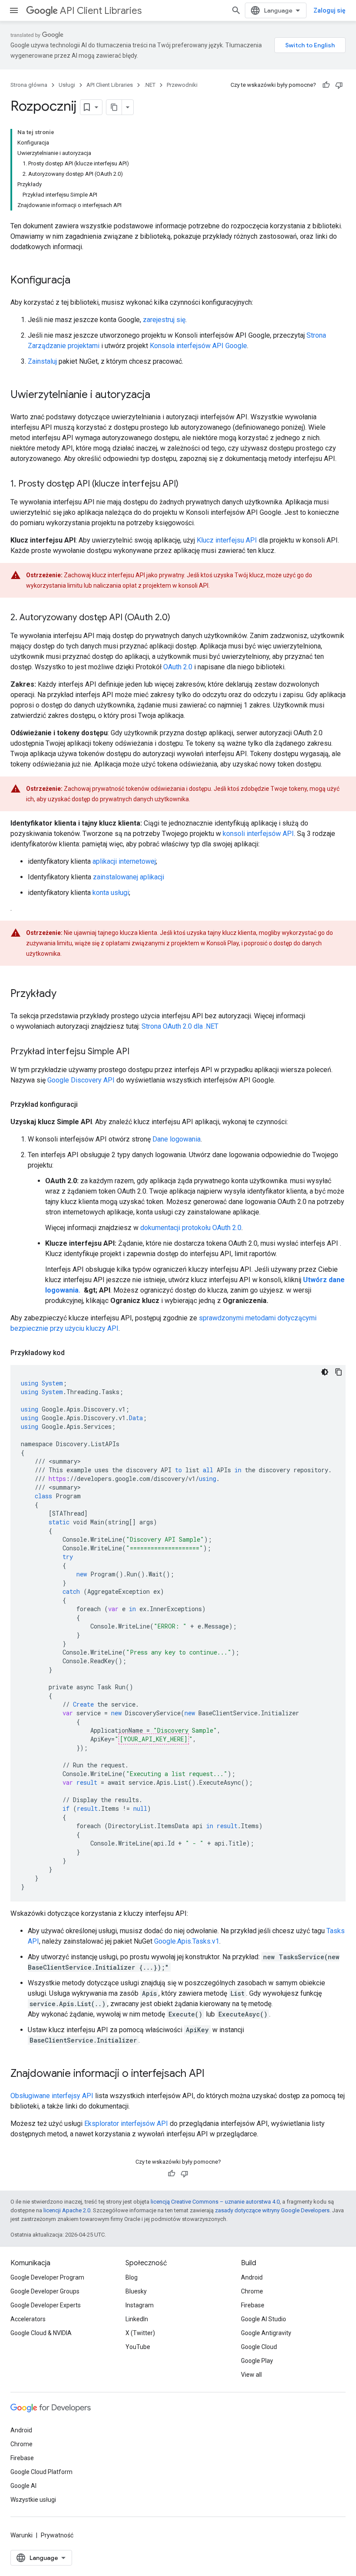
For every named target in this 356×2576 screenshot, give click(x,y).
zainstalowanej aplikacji (129, 877)
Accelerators (28, 2319)
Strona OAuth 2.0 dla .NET (180, 1026)
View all (251, 2375)
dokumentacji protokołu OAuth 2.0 (191, 1228)
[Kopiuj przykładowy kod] (339, 1372)
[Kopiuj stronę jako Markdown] (114, 107)
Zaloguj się (330, 10)
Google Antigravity (266, 2333)
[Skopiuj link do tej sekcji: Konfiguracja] (79, 281)
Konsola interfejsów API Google (198, 346)
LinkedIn (137, 2319)
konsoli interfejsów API (258, 834)
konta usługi (111, 893)
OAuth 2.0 (178, 667)
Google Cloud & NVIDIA (41, 2333)
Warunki (21, 2535)
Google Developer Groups (45, 2291)
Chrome (252, 2291)
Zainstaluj (42, 361)
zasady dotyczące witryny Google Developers (272, 2210)
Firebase (253, 2305)
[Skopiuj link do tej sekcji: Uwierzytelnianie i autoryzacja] (159, 395)
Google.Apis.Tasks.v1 (187, 1941)
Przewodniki (182, 85)
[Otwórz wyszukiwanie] (236, 10)
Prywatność (57, 2535)
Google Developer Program (47, 2277)
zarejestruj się (164, 320)
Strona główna (29, 85)
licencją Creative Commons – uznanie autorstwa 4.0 (215, 2202)
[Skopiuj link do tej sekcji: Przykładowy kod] (73, 1353)
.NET (150, 85)
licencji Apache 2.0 (67, 2210)
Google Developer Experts (46, 2305)
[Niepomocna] (339, 85)
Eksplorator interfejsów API (126, 2124)
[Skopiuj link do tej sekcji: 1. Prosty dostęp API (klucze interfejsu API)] (187, 484)
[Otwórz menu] (14, 10)
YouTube (138, 2347)
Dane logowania (176, 1139)
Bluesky (136, 2291)
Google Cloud (259, 2347)
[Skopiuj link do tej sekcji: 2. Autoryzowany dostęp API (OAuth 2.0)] (179, 618)
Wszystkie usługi (33, 2500)
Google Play (257, 2361)
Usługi (67, 85)
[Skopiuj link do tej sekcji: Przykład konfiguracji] (86, 1105)
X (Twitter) (140, 2333)
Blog (132, 2277)
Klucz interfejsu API (227, 540)
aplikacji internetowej (124, 861)
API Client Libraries (101, 11)
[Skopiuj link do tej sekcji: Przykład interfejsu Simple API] (138, 1052)
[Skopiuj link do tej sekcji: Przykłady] (65, 994)
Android (252, 2277)
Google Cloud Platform (41, 2472)
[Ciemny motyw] (325, 1372)
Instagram (140, 2305)
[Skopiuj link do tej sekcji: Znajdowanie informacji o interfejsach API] (213, 2074)
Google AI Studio (264, 2319)
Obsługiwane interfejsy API (52, 2096)
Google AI (23, 2486)
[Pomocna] (326, 85)
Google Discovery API (81, 1080)
